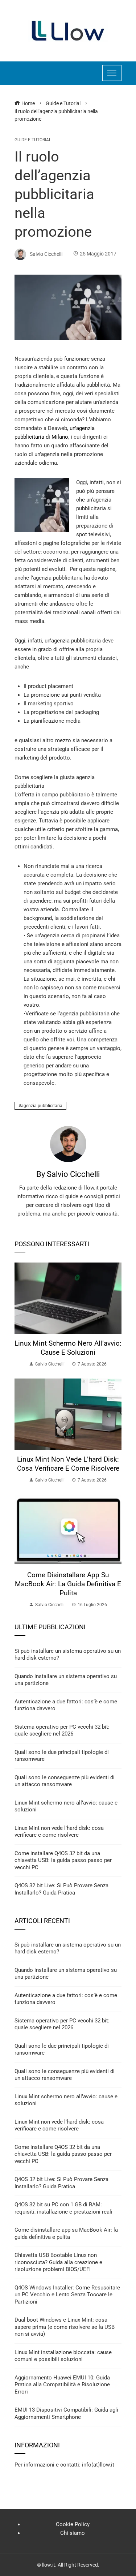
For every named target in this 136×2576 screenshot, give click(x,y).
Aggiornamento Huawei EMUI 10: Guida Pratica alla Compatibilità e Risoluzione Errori (62, 2385)
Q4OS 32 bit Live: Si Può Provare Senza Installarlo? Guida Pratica (61, 1889)
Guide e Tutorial (33, 140)
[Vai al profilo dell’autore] (68, 1144)
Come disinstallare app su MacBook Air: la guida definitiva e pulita (68, 1584)
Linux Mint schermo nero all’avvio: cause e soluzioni (68, 1348)
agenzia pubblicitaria (42, 1106)
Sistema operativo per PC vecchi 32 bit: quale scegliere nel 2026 (62, 1730)
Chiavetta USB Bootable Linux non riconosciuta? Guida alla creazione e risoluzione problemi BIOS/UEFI (58, 2262)
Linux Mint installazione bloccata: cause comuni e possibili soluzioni (63, 2356)
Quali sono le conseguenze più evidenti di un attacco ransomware (65, 1781)
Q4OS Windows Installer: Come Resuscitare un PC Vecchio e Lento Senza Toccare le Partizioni (67, 2295)
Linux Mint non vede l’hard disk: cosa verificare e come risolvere (68, 1464)
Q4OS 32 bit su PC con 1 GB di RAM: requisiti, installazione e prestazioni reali (63, 2208)
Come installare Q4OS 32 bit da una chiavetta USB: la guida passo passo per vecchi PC (63, 1860)
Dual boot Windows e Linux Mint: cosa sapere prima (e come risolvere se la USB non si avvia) (65, 2327)
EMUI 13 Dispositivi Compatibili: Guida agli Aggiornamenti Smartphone (66, 2413)
